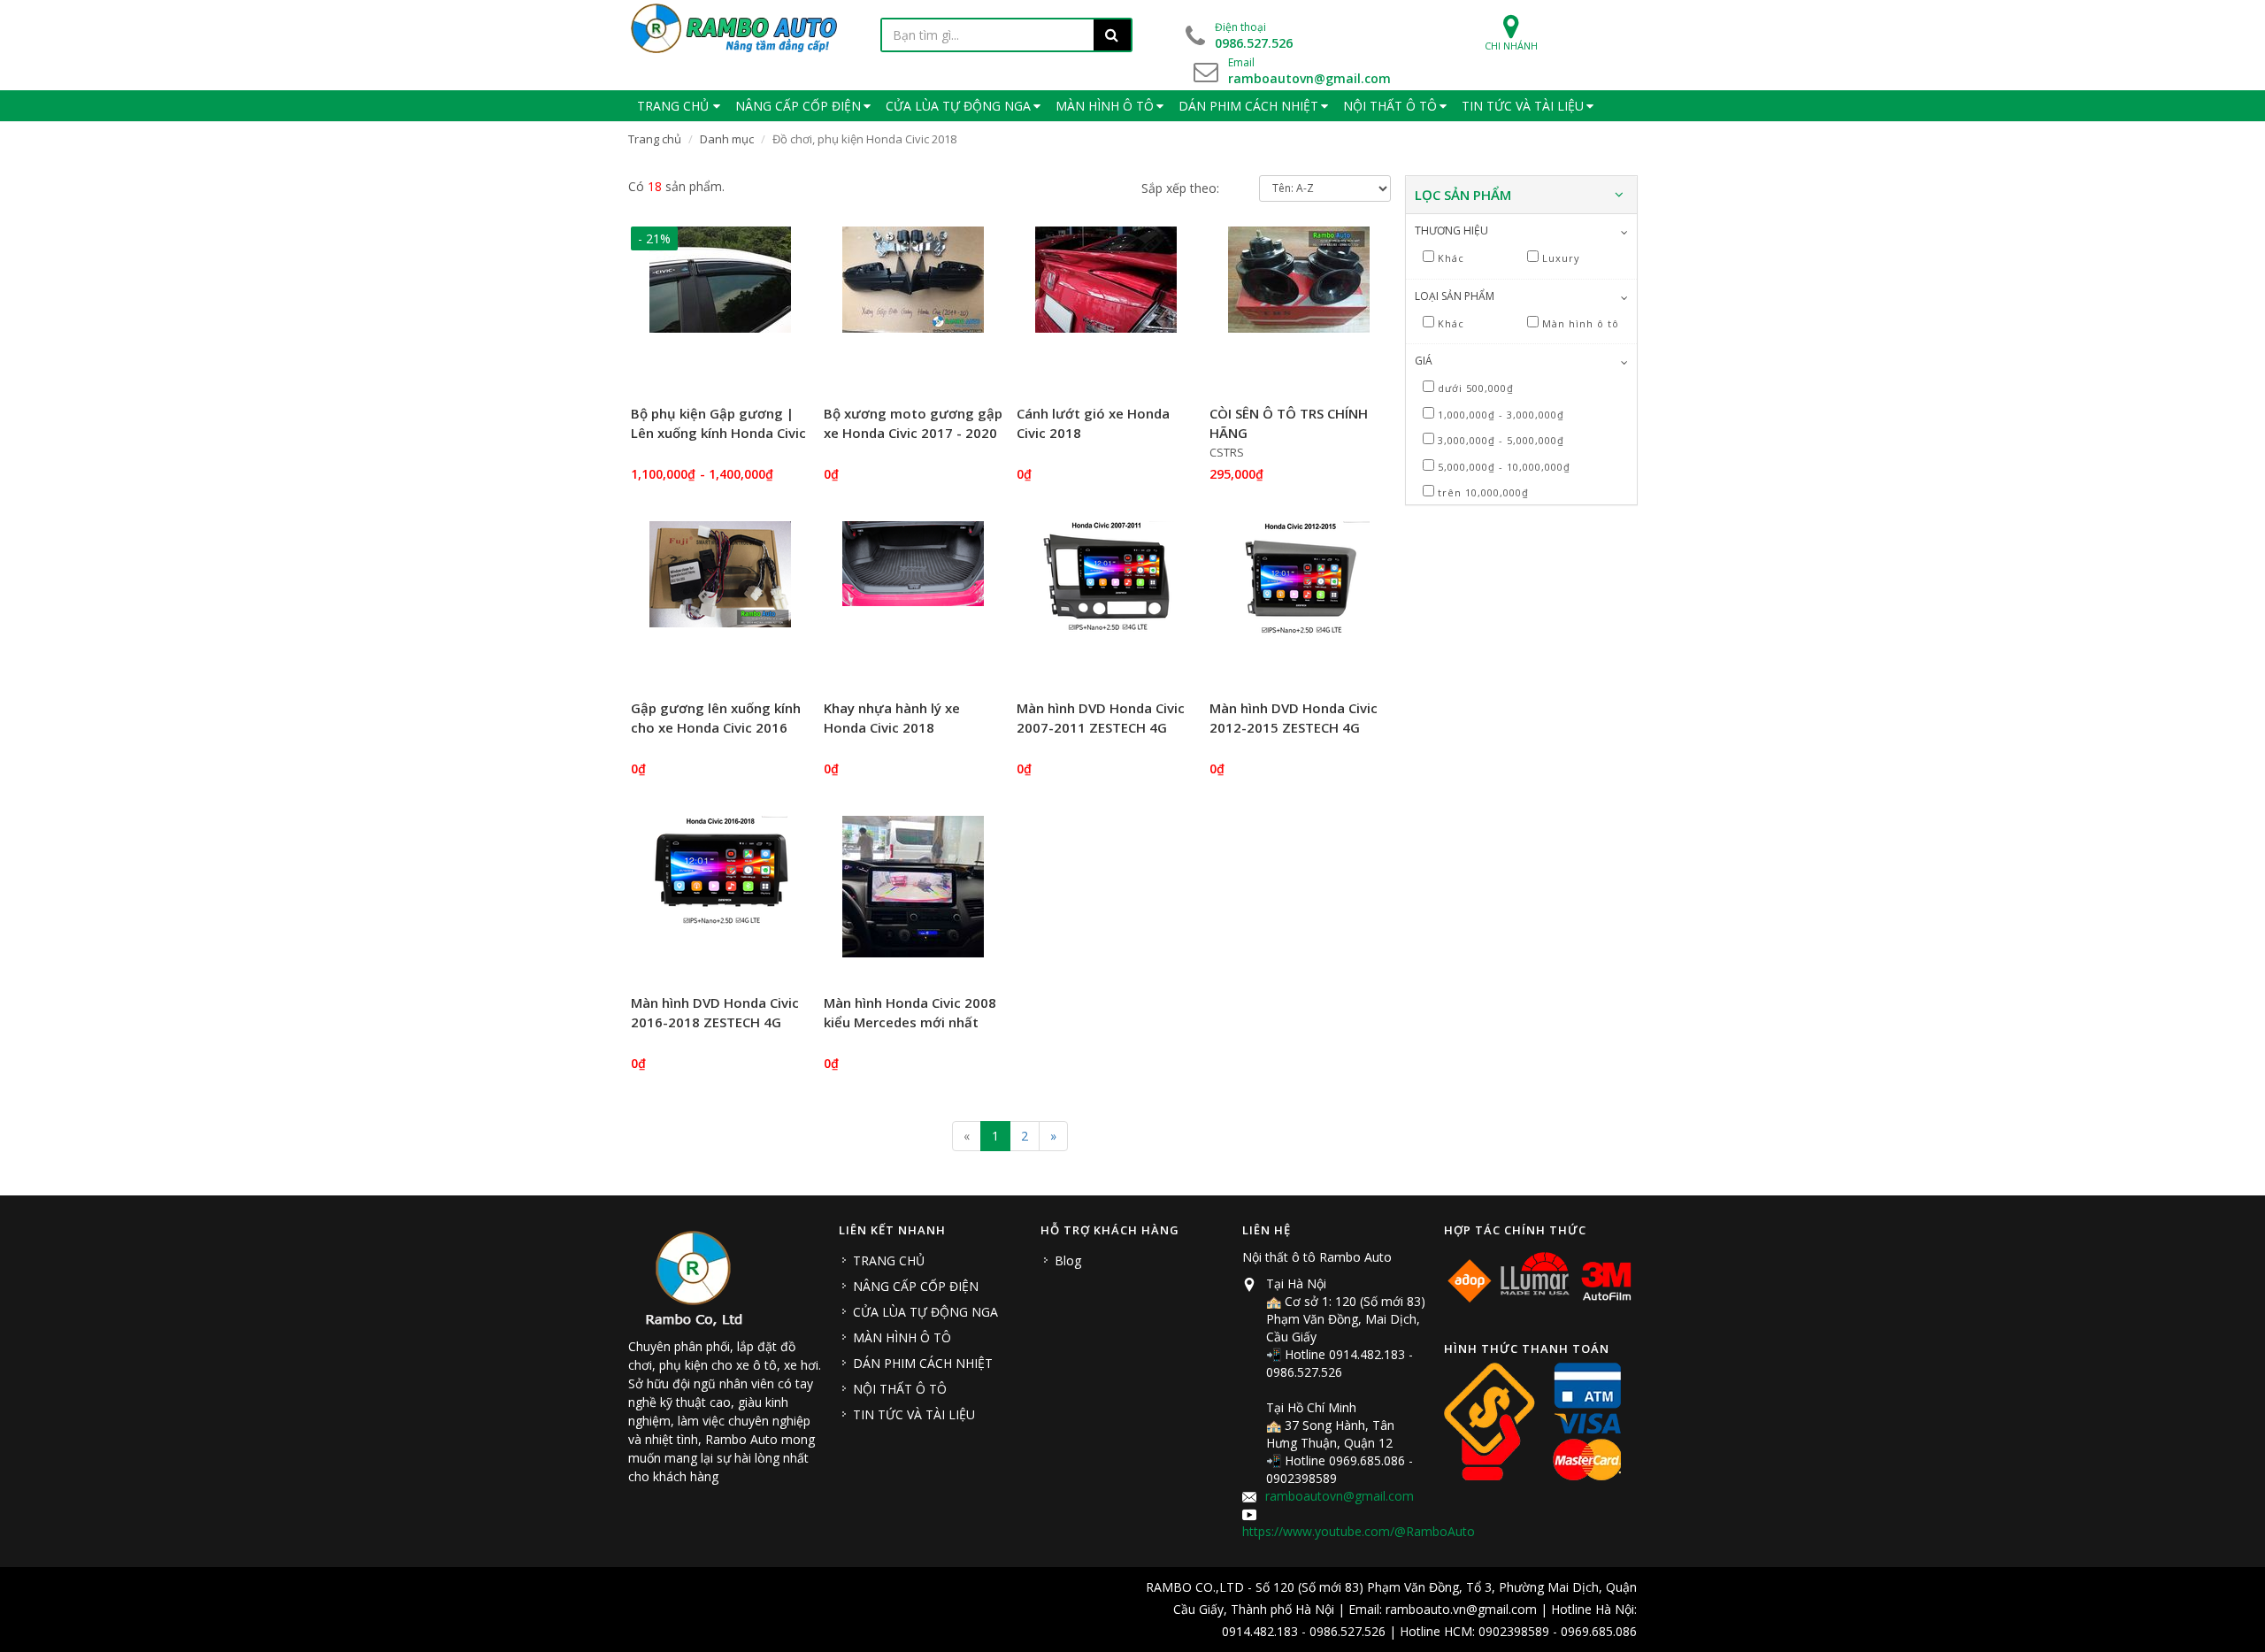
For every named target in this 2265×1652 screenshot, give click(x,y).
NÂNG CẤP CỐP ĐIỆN (916, 1286)
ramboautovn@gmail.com (1340, 1496)
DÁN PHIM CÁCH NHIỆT (923, 1363)
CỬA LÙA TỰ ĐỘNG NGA (925, 1312)
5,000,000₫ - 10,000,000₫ (1504, 467)
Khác (1451, 258)
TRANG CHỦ (889, 1260)
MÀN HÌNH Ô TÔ (902, 1337)
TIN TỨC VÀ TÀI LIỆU (914, 1414)
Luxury (1561, 258)
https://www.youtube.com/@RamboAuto (1359, 1531)
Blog (1068, 1260)
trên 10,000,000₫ (1483, 492)
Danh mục (727, 139)
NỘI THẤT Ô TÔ (900, 1389)
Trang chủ (655, 139)
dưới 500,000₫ (1476, 388)
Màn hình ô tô (1581, 323)
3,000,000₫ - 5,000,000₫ (1501, 440)
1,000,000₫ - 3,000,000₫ (1501, 415)
